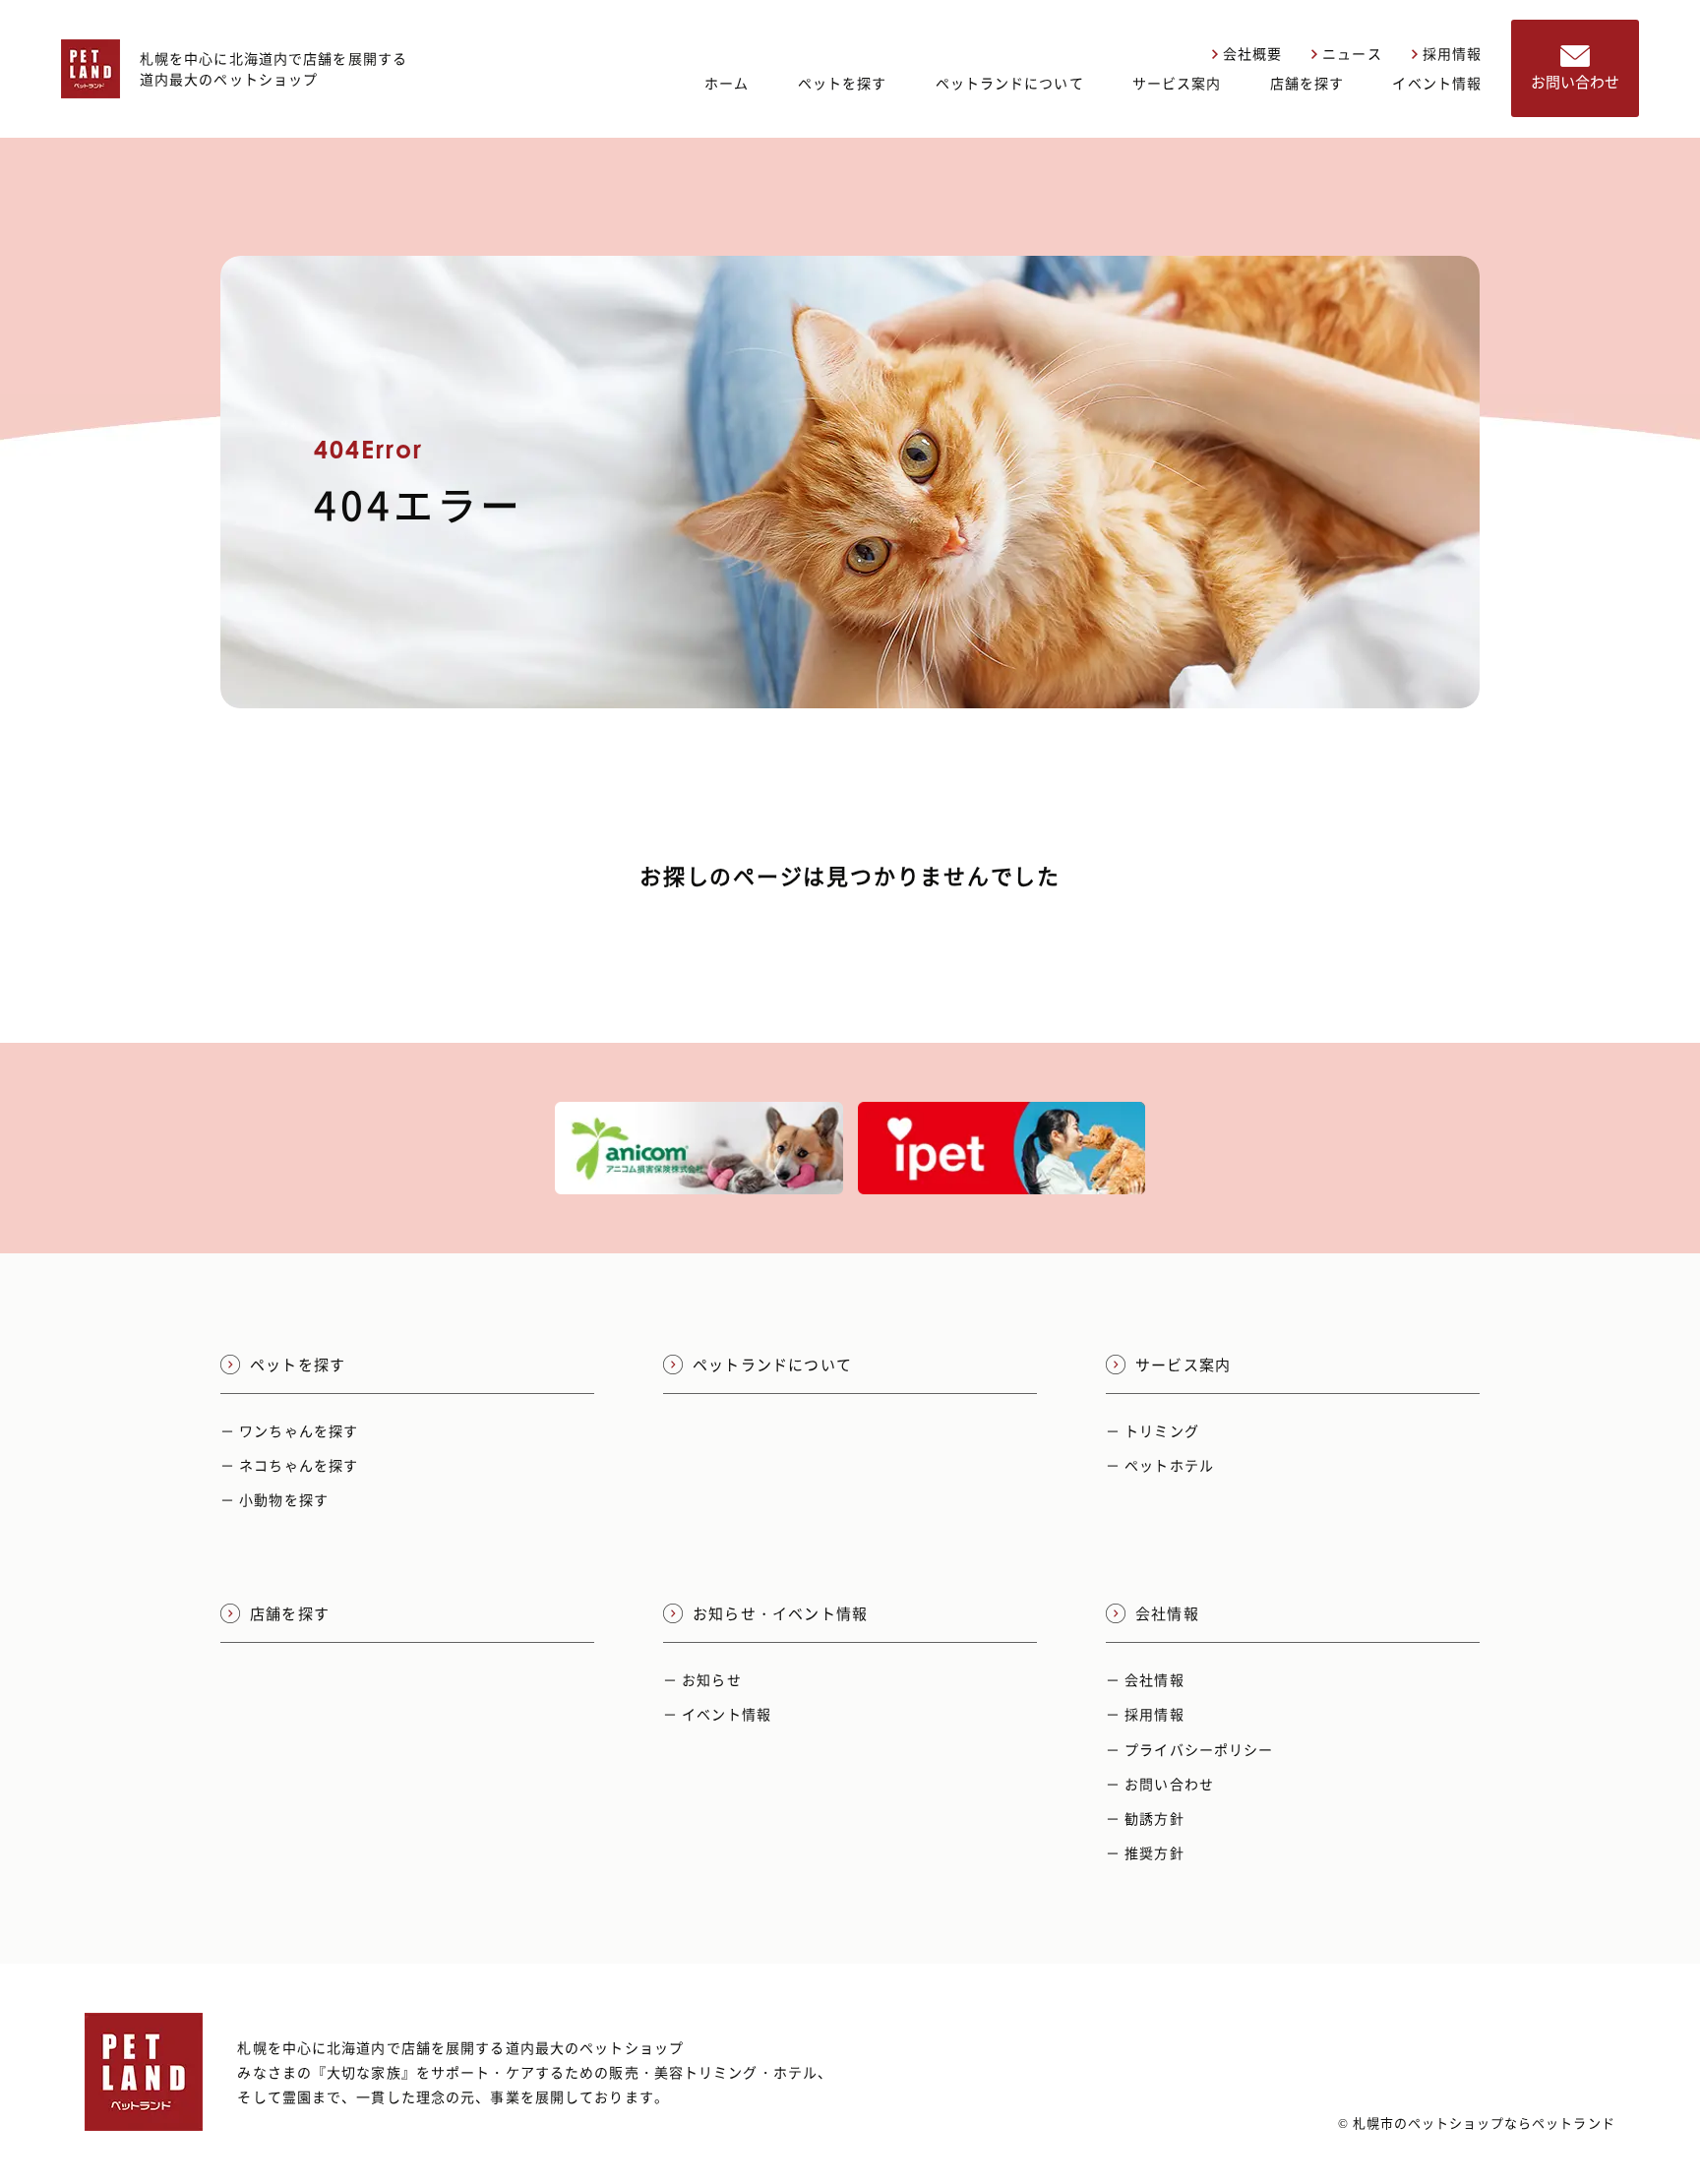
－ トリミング (1153, 1430)
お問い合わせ (1575, 82)
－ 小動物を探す (274, 1499)
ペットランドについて (1010, 83)
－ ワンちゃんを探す (289, 1430)
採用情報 (1452, 53)
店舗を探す (1307, 83)
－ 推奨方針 (1145, 1852)
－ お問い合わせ (1160, 1784)
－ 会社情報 (1145, 1679)
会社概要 (1252, 53)
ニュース (1352, 53)
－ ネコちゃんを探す (289, 1465)
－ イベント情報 (717, 1714)
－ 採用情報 (1145, 1714)
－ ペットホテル (1160, 1465)
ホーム (727, 83)
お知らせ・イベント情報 (780, 1613)
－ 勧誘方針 (1145, 1818)
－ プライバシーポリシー (1189, 1749)
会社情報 (1167, 1613)
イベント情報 (1437, 83)
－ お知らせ (702, 1679)
